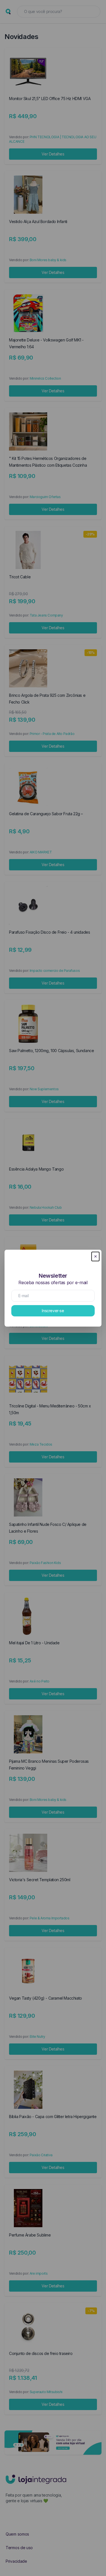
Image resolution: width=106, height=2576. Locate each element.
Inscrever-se (53, 1311)
